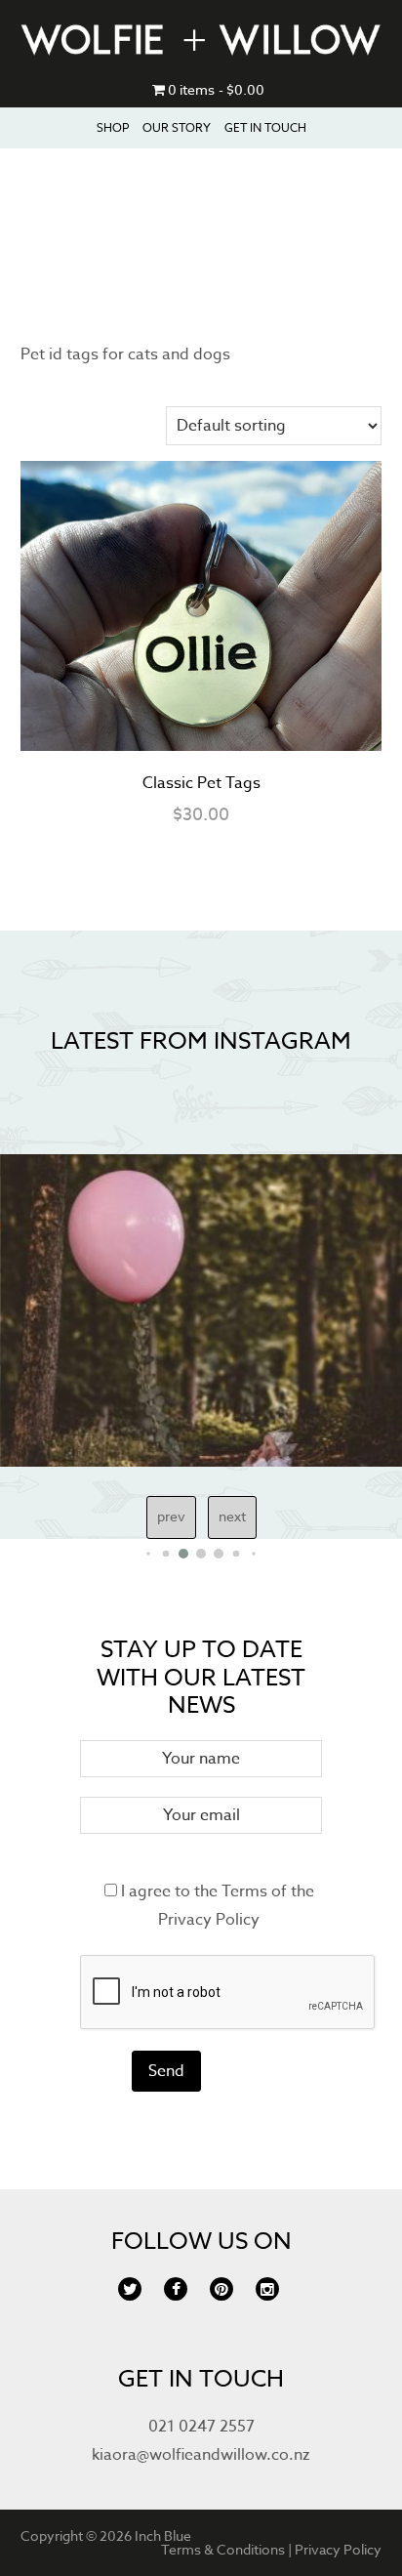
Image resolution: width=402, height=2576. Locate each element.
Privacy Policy (209, 1920)
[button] (148, 1553)
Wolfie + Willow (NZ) (201, 39)
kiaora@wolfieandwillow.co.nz (201, 2455)
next (232, 1516)
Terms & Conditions (223, 2549)
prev (171, 1516)
